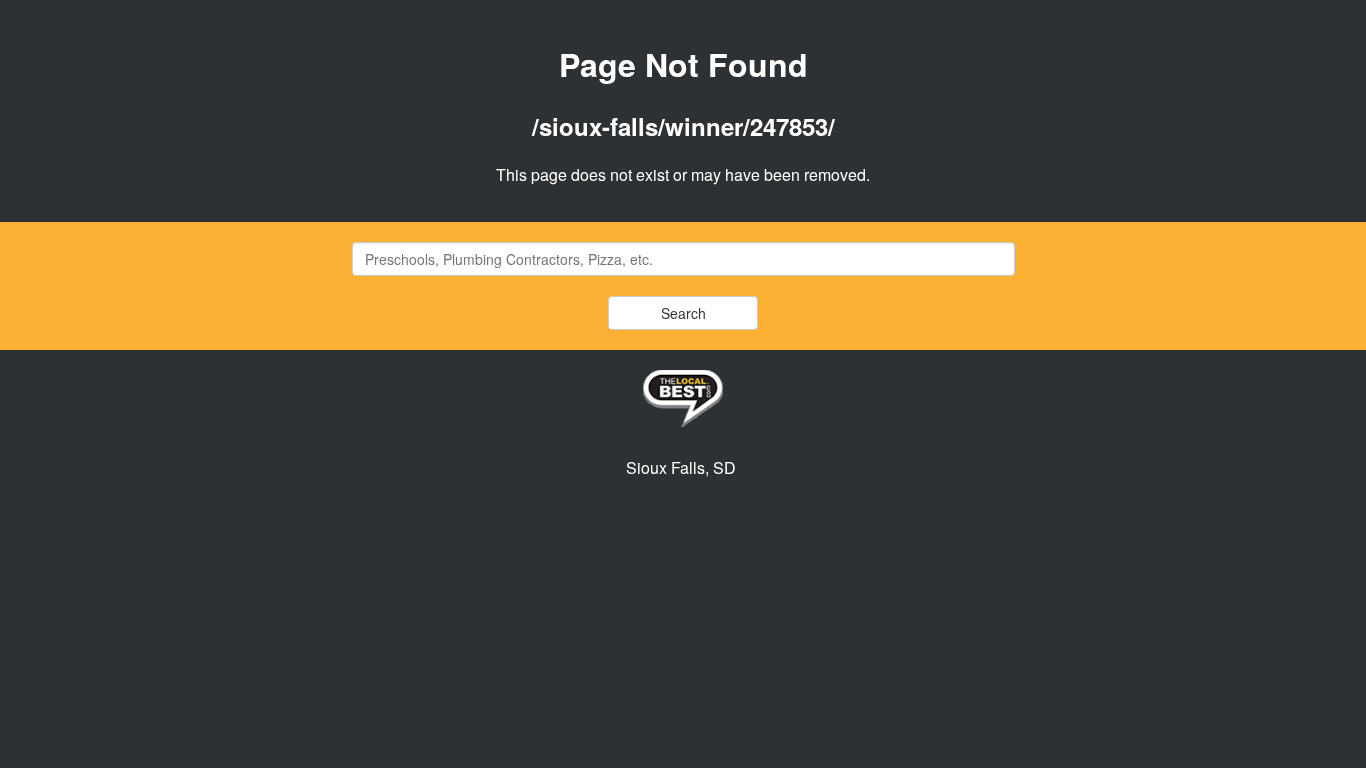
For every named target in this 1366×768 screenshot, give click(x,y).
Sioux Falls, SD (681, 467)
